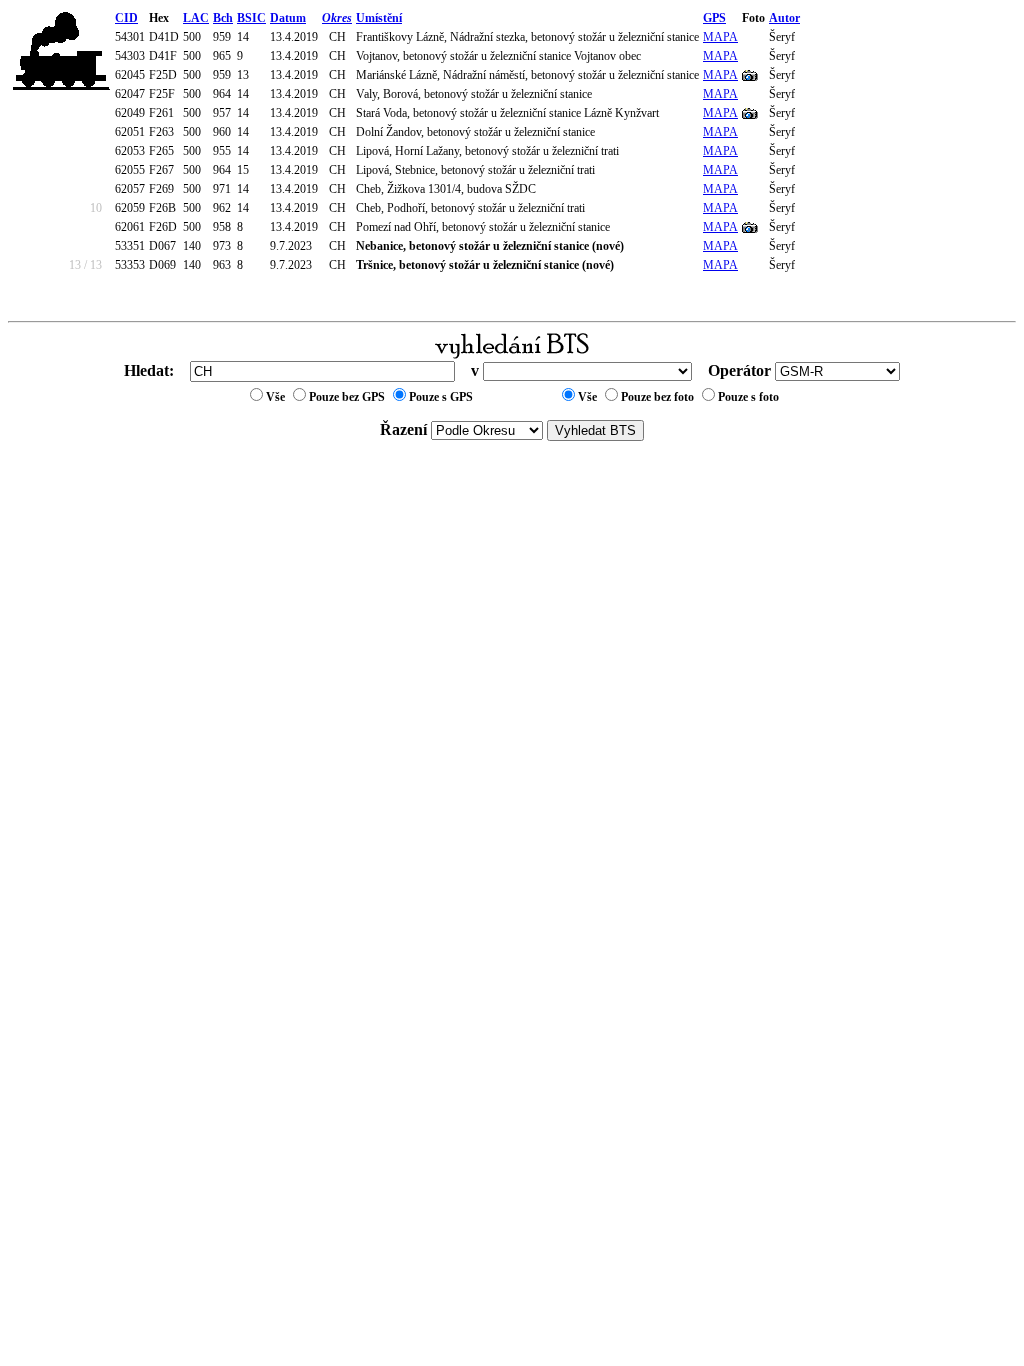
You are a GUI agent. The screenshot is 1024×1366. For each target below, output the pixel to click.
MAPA (720, 37)
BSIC (251, 18)
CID (126, 18)
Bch (223, 18)
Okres (337, 18)
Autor (784, 18)
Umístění (379, 18)
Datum (288, 18)
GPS (714, 18)
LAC (196, 18)
